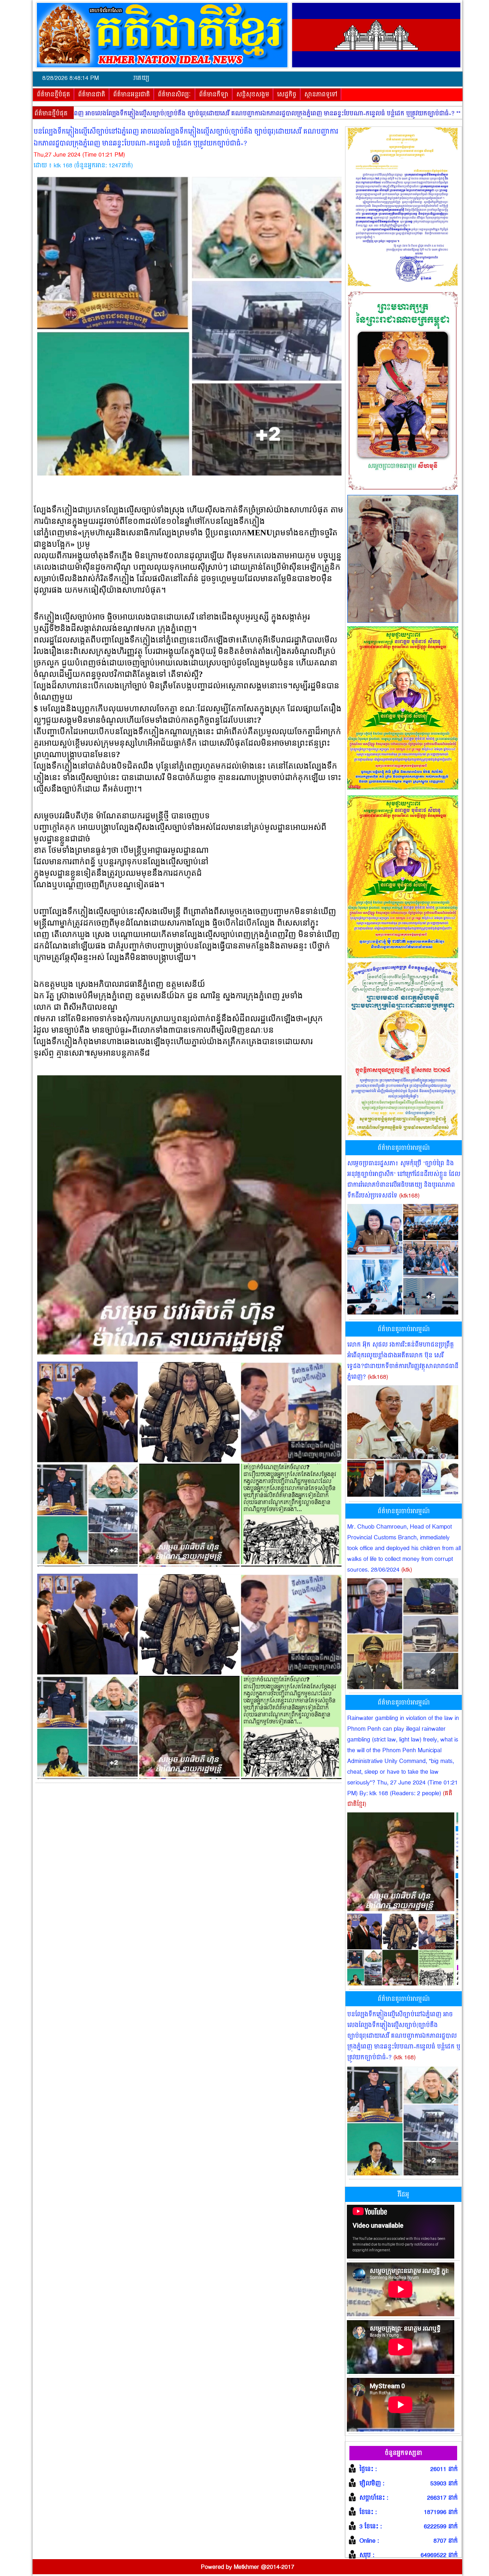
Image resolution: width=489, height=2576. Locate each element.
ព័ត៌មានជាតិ (92, 95)
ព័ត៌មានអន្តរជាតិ (132, 95)
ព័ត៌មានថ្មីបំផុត (54, 95)
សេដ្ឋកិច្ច (287, 95)
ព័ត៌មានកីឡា (214, 95)
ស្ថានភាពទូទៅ (321, 95)
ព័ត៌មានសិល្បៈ (175, 95)
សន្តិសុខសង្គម (253, 95)
